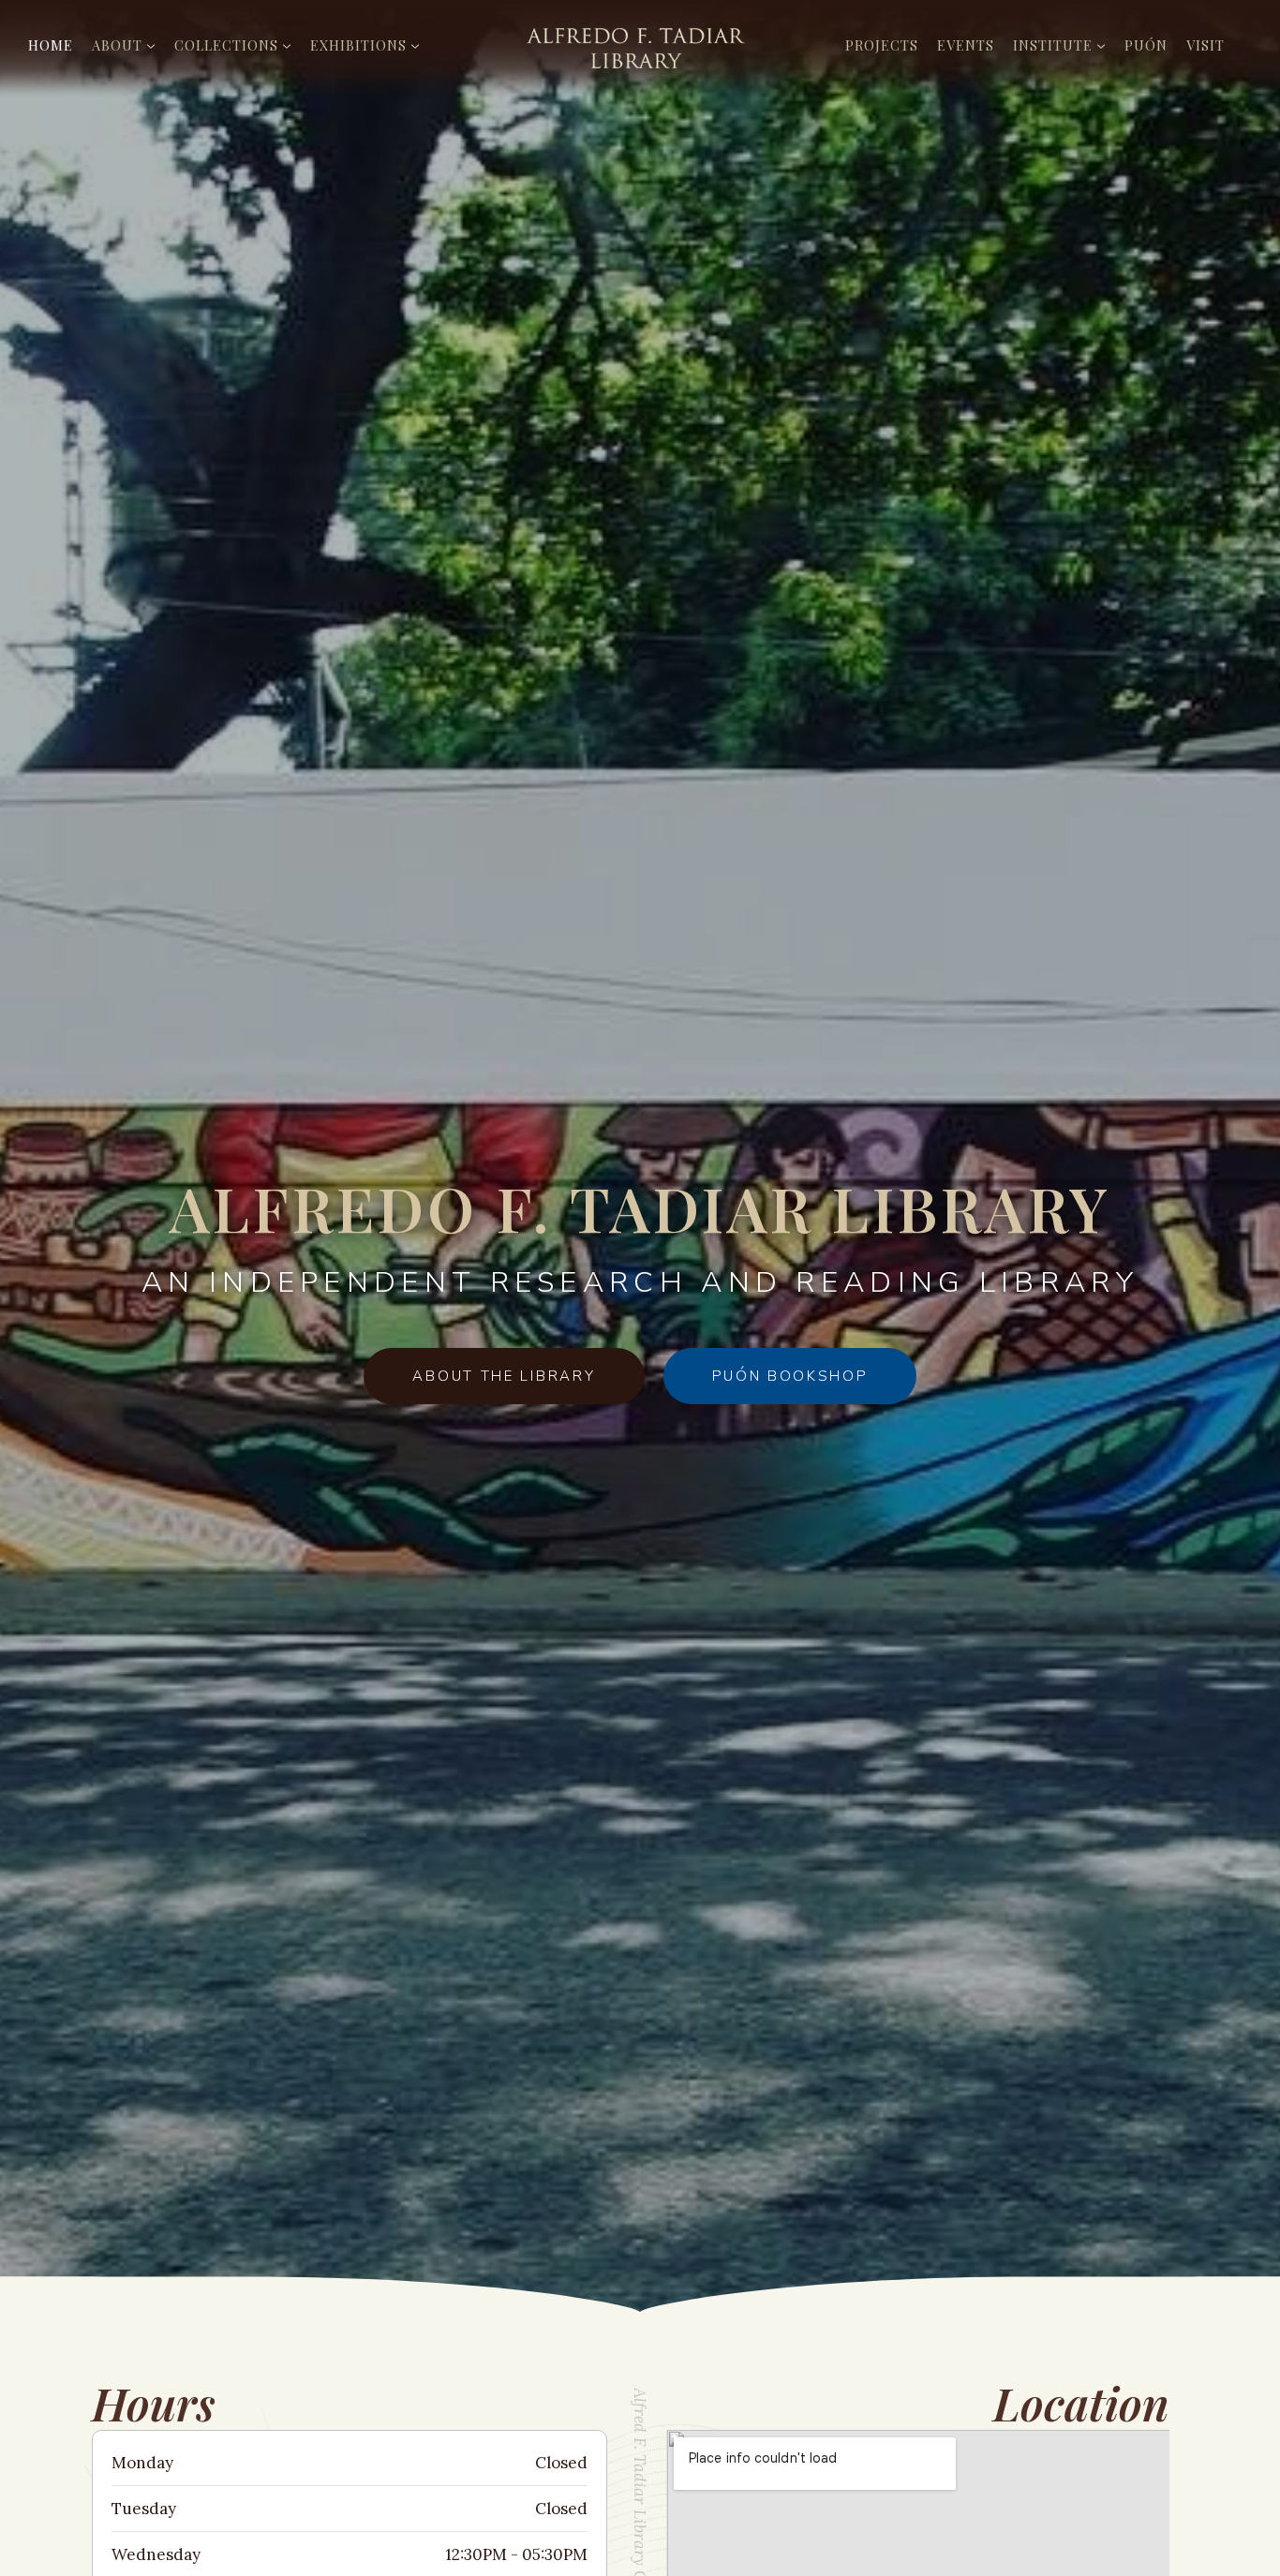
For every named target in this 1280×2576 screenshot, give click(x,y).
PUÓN (1146, 45)
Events (966, 45)
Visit (1206, 45)
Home (51, 45)
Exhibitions (358, 45)
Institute (1053, 45)
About (117, 45)
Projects (882, 45)
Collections (226, 45)
